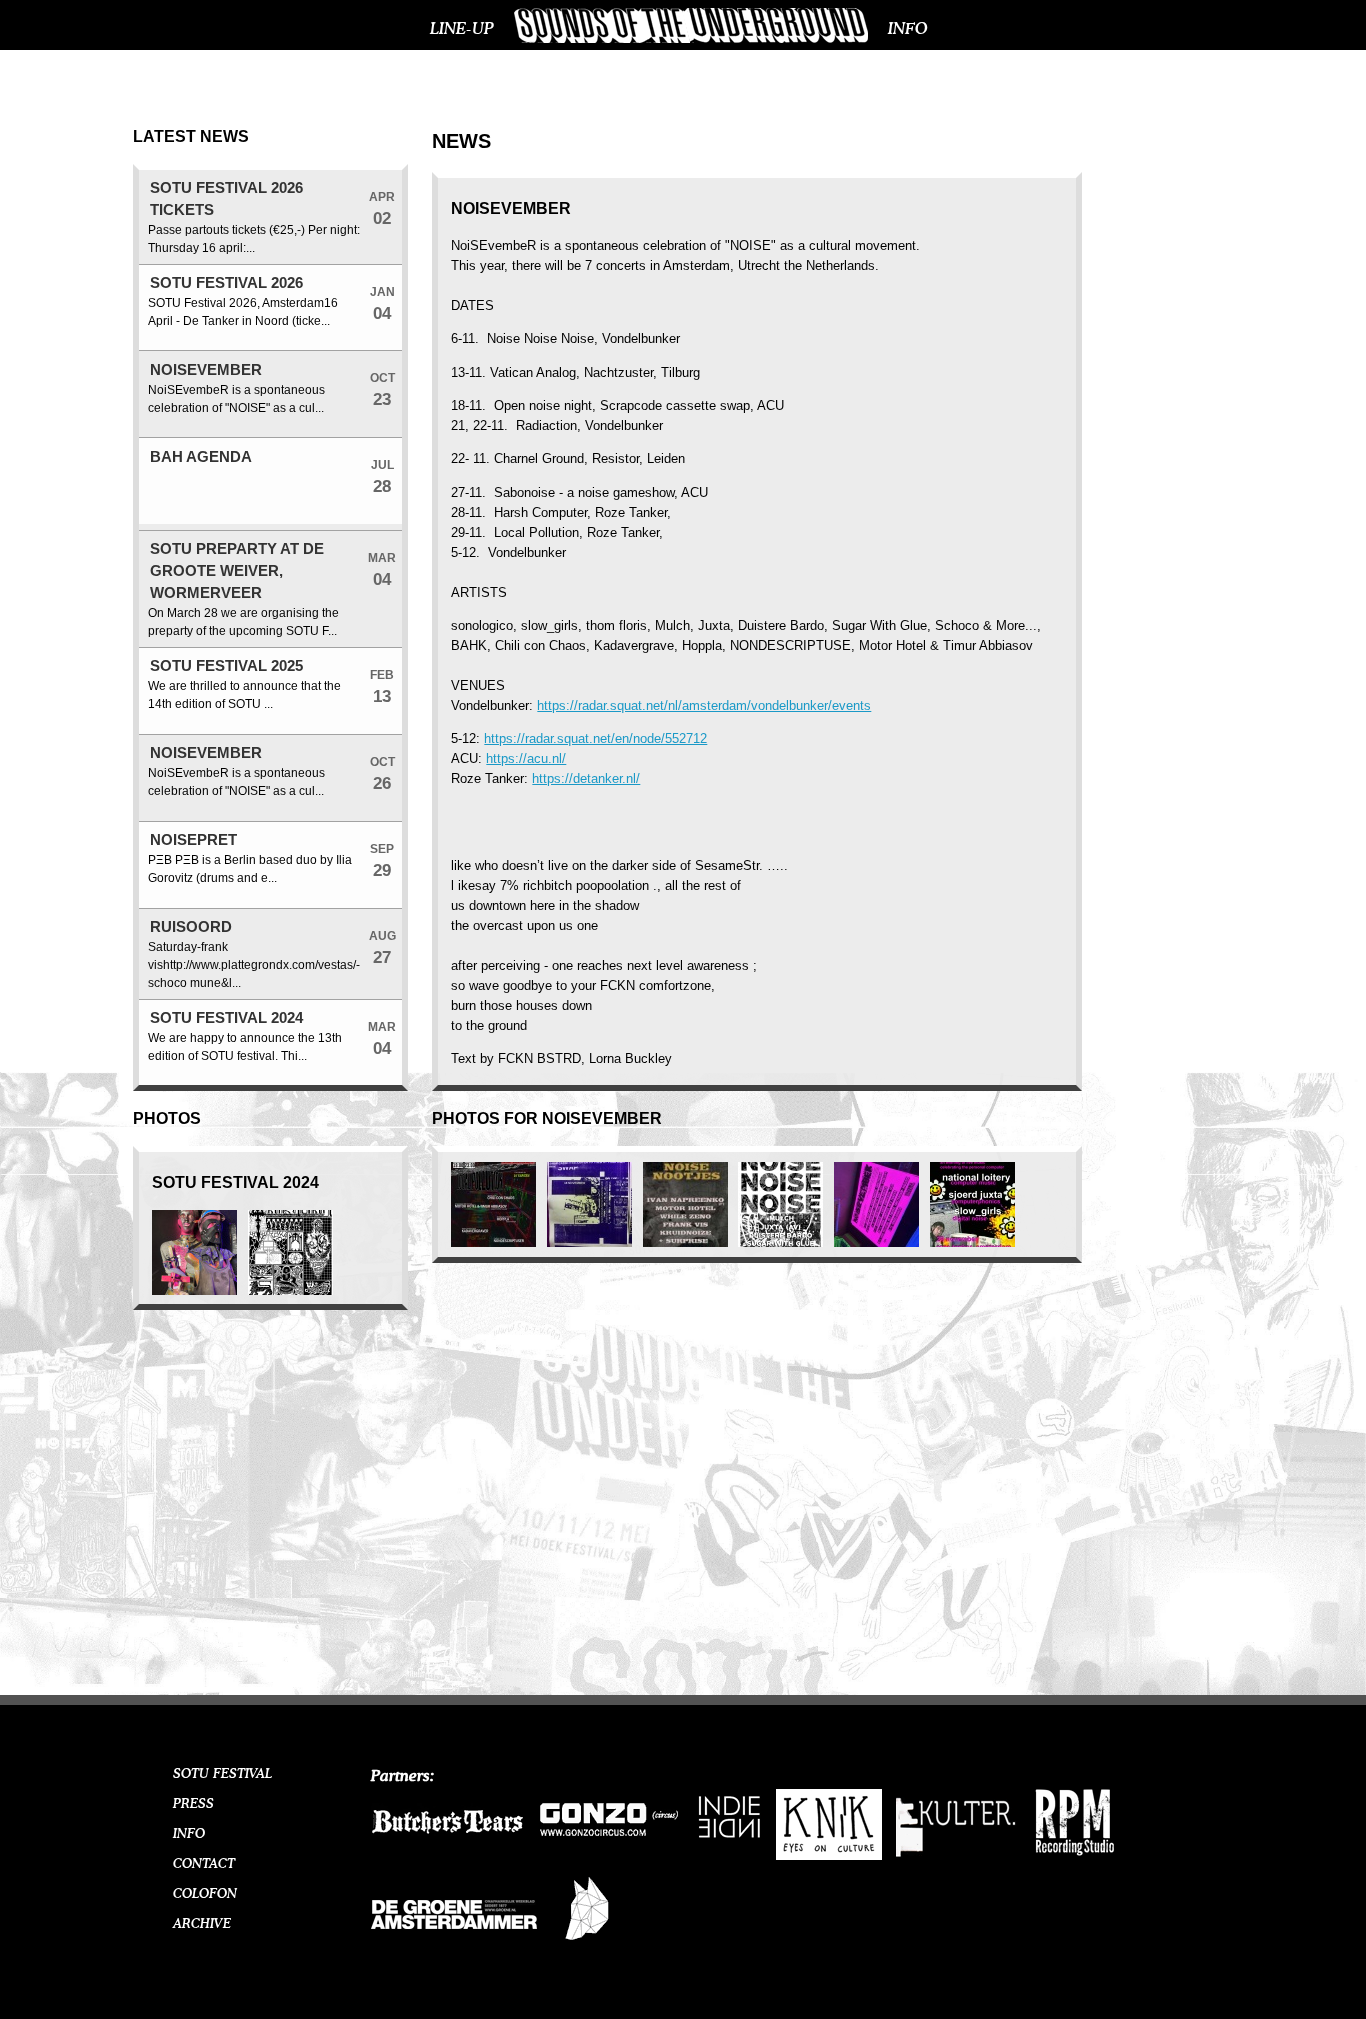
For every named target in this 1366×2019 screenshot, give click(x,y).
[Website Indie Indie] (730, 1837)
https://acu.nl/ (526, 758)
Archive (202, 1924)
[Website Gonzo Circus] (610, 1847)
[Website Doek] (586, 1945)
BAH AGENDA (201, 457)
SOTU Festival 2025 (226, 666)
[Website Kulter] (957, 1862)
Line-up (462, 29)
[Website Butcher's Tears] (447, 1855)
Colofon (205, 1894)
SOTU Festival (222, 1774)
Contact (204, 1864)
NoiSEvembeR (206, 753)
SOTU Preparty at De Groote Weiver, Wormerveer (237, 571)
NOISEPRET (193, 840)
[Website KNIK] (829, 1855)
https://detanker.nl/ (586, 778)
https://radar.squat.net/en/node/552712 (595, 738)
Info (908, 29)
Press (193, 1804)
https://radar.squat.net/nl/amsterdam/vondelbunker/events (704, 705)
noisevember (206, 370)
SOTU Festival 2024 (226, 1018)
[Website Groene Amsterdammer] (454, 1947)
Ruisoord (191, 927)
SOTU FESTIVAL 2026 (226, 283)
